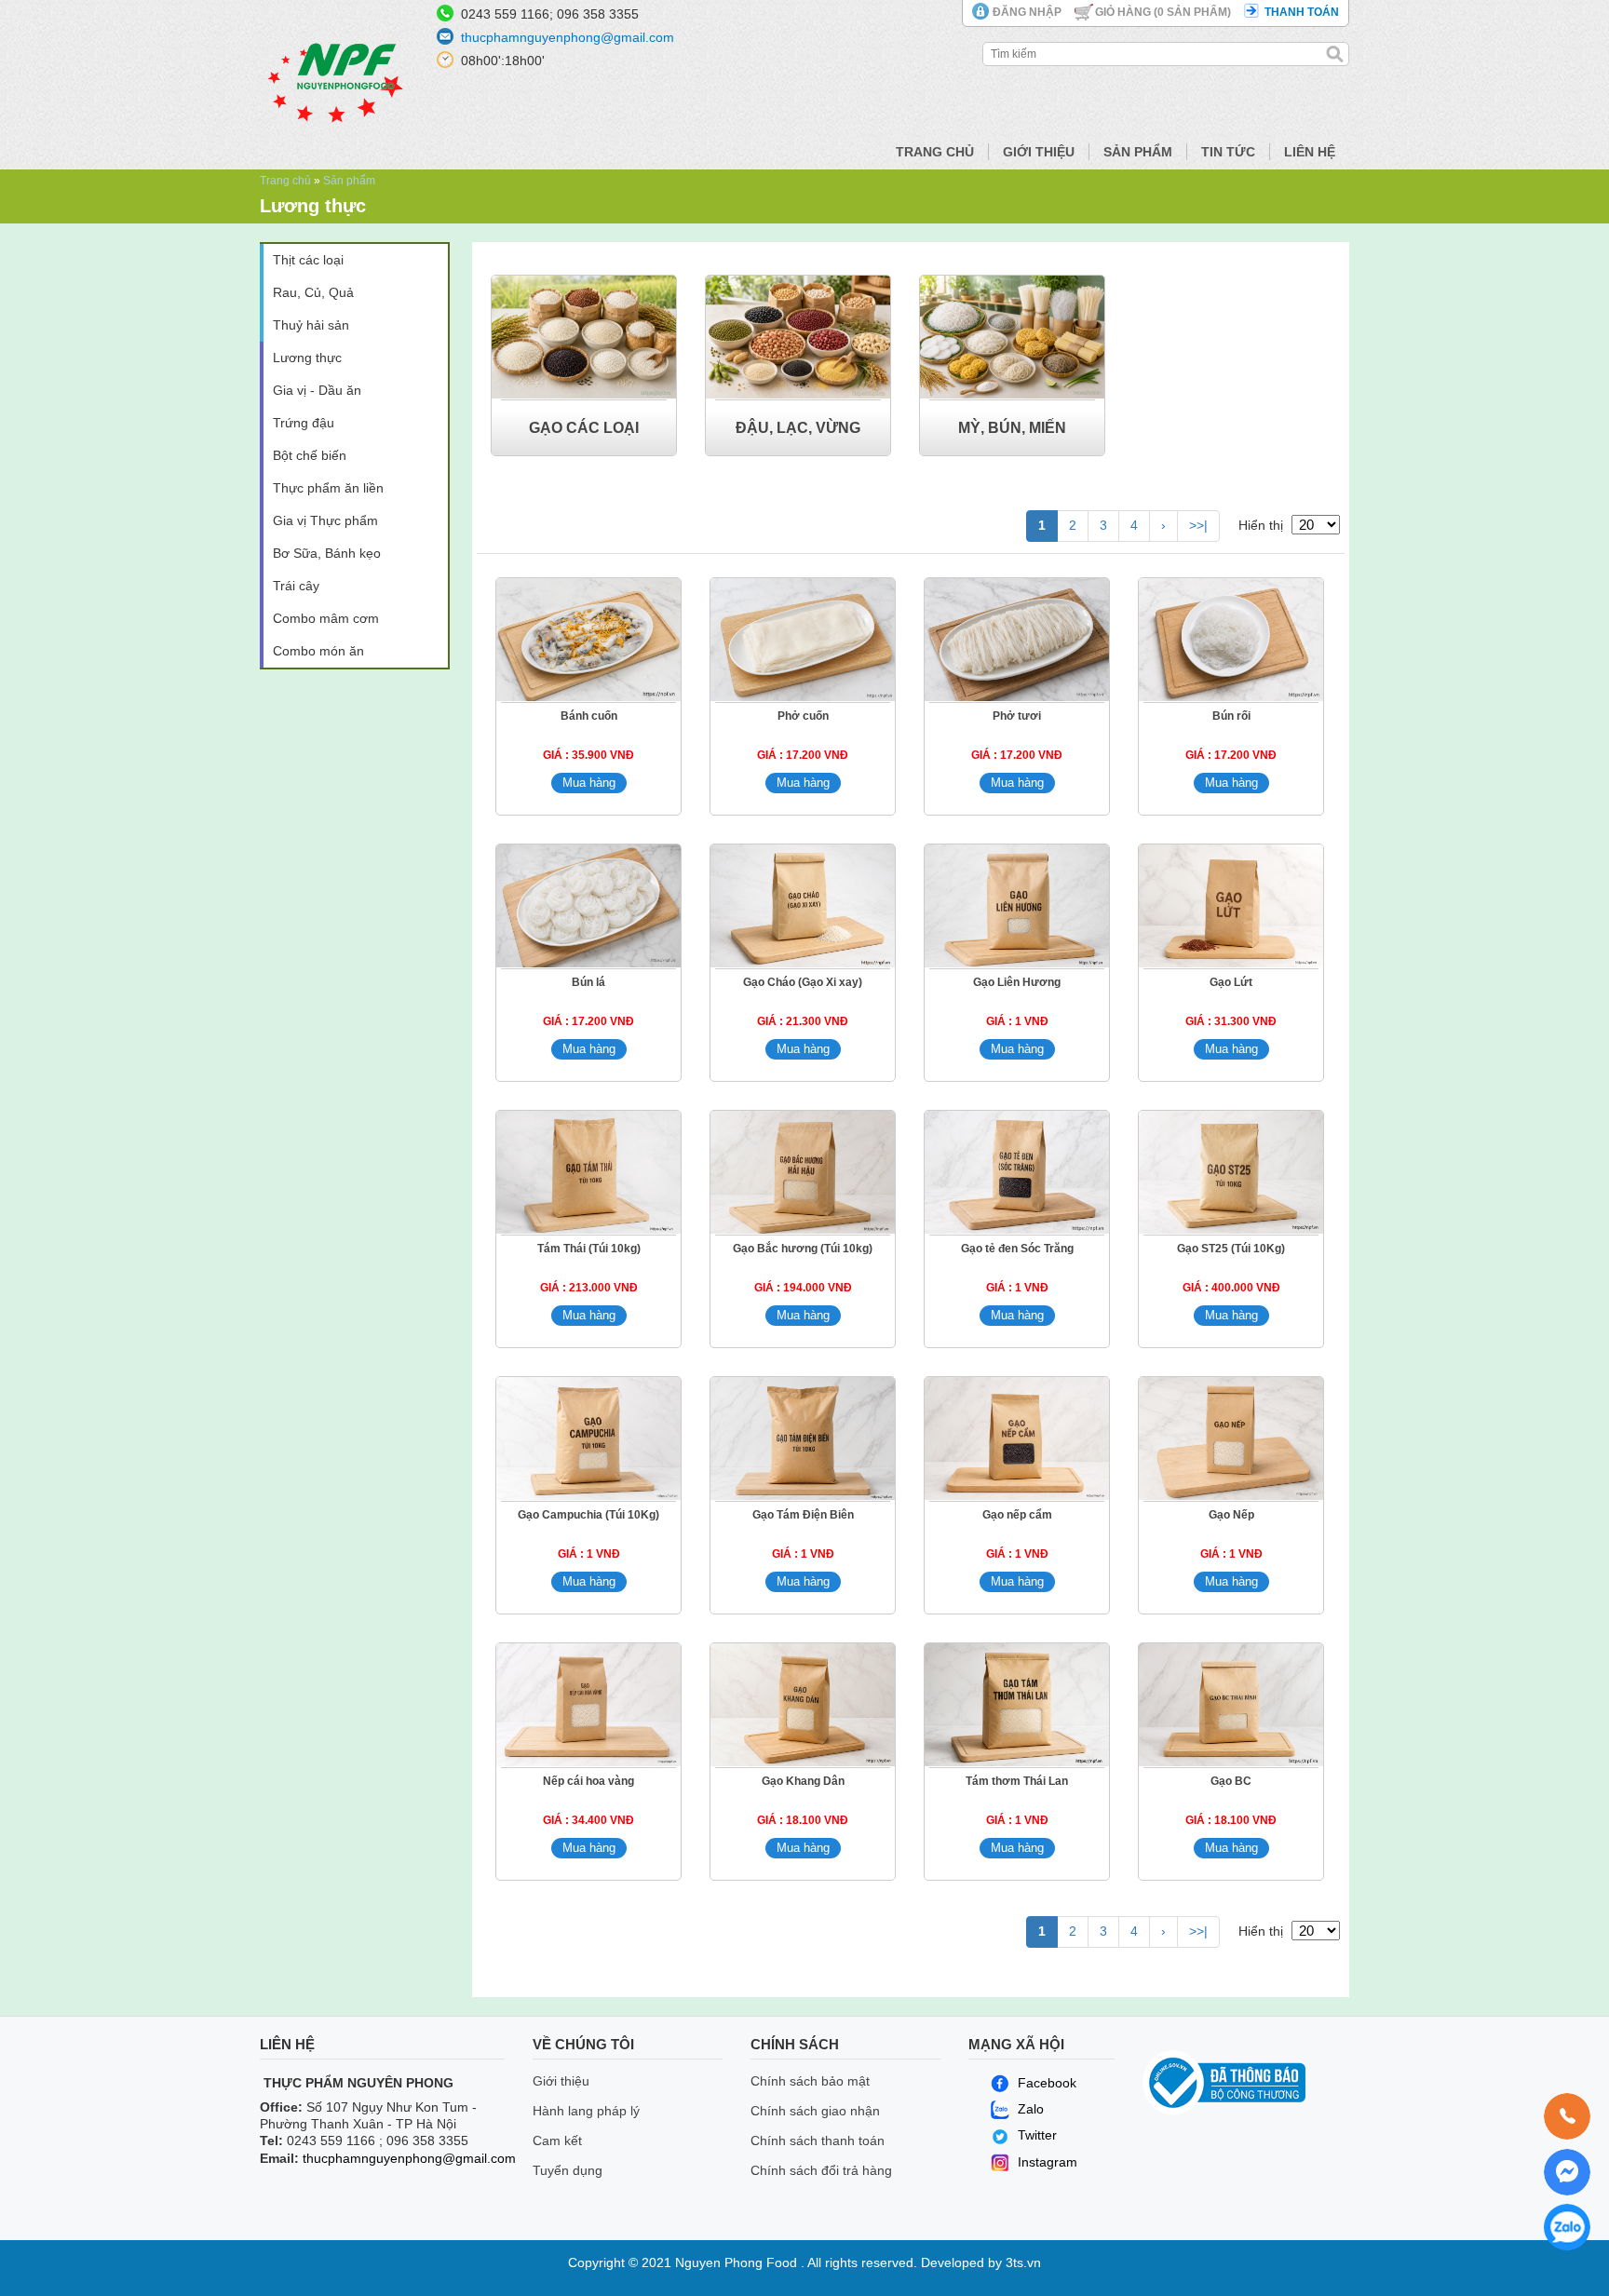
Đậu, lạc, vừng (798, 428)
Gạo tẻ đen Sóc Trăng (1017, 1249)
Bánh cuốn (589, 716)
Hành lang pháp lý (586, 2111)
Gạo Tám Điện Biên (803, 1515)
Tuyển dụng (568, 2170)
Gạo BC (1231, 1781)
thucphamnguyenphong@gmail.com (568, 37)
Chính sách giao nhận (815, 2111)
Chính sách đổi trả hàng (821, 2170)
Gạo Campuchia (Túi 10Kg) (588, 1515)
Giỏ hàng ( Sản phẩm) (1163, 12)
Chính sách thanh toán (818, 2141)
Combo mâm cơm (326, 618)
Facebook (1045, 2083)
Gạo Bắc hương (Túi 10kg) (803, 1249)
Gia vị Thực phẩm (325, 520)
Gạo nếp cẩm (1017, 1515)
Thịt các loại (308, 260)
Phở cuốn (803, 716)
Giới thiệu (1039, 152)
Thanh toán (1302, 12)
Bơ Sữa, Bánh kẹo (327, 553)
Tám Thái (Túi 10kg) (589, 1249)
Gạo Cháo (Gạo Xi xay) (803, 982)
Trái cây (296, 586)
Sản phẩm (1138, 152)
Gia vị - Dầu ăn (317, 390)
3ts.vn (1023, 2262)
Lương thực (307, 358)
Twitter (1037, 2135)
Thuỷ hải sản (311, 325)
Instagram (1046, 2162)
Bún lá (588, 982)
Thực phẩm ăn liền (328, 488)
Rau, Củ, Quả (313, 292)
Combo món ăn (318, 651)
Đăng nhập (1027, 12)
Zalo (1029, 2109)
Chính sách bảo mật (810, 2081)
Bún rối (1231, 716)
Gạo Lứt (1231, 982)
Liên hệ (1310, 152)
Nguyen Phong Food (736, 2262)
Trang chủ (935, 152)
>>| (1198, 525)
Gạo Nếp (1231, 1515)
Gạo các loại (584, 428)
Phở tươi (1017, 716)
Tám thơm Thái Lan (1017, 1781)
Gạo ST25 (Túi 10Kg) (1231, 1249)
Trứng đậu (304, 423)
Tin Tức (1228, 152)
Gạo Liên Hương (1017, 982)
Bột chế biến (310, 455)
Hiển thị (1261, 525)
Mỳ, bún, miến (1012, 428)
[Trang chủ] (337, 154)
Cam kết (557, 2141)
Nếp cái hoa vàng (588, 1781)
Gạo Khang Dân (803, 1781)
